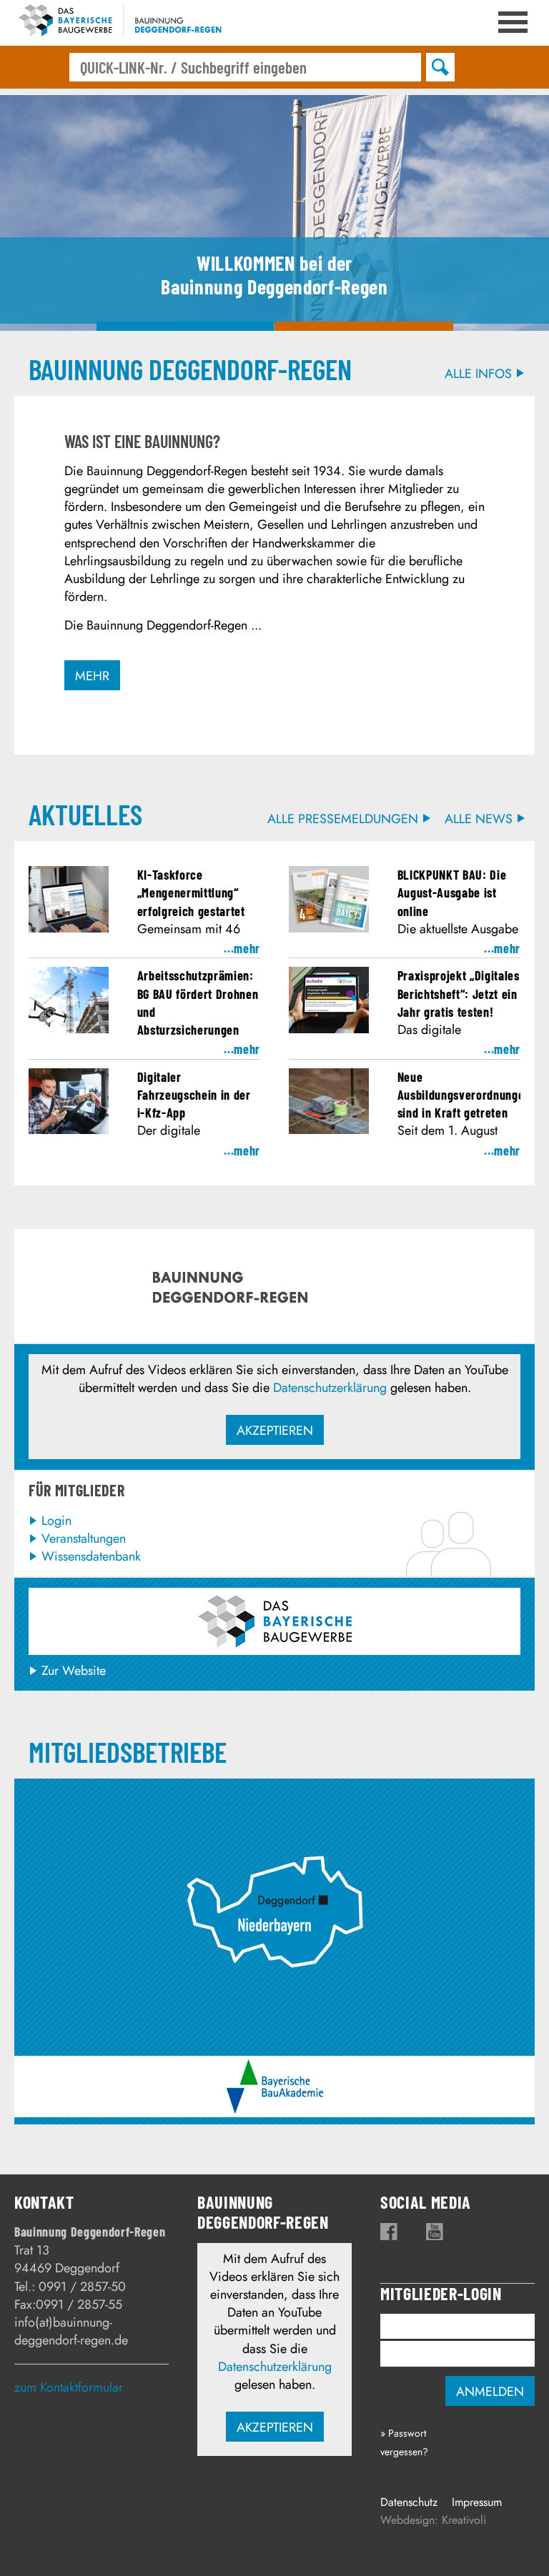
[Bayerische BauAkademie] (275, 2068)
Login (56, 1521)
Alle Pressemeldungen (343, 819)
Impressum (477, 2502)
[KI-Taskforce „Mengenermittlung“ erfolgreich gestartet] (69, 928)
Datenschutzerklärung (330, 1388)
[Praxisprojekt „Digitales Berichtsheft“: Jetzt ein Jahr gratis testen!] (329, 1029)
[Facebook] (389, 2232)
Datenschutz (409, 2502)
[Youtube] (435, 2232)
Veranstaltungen (84, 1538)
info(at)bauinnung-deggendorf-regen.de (71, 2331)
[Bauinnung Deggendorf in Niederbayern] (274, 1794)
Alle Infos (478, 374)
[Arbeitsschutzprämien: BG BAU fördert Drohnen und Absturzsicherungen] (69, 1029)
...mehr (242, 948)
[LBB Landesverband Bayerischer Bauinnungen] (275, 1621)
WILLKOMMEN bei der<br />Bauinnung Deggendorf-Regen (185, 326)
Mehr (92, 676)
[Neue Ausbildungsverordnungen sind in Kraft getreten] (329, 1130)
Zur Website (74, 1671)
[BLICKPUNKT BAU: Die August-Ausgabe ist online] (329, 928)
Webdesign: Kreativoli (433, 2520)
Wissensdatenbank (91, 1556)
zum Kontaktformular (69, 2387)
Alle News (479, 819)
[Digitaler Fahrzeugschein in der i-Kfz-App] (69, 1130)
